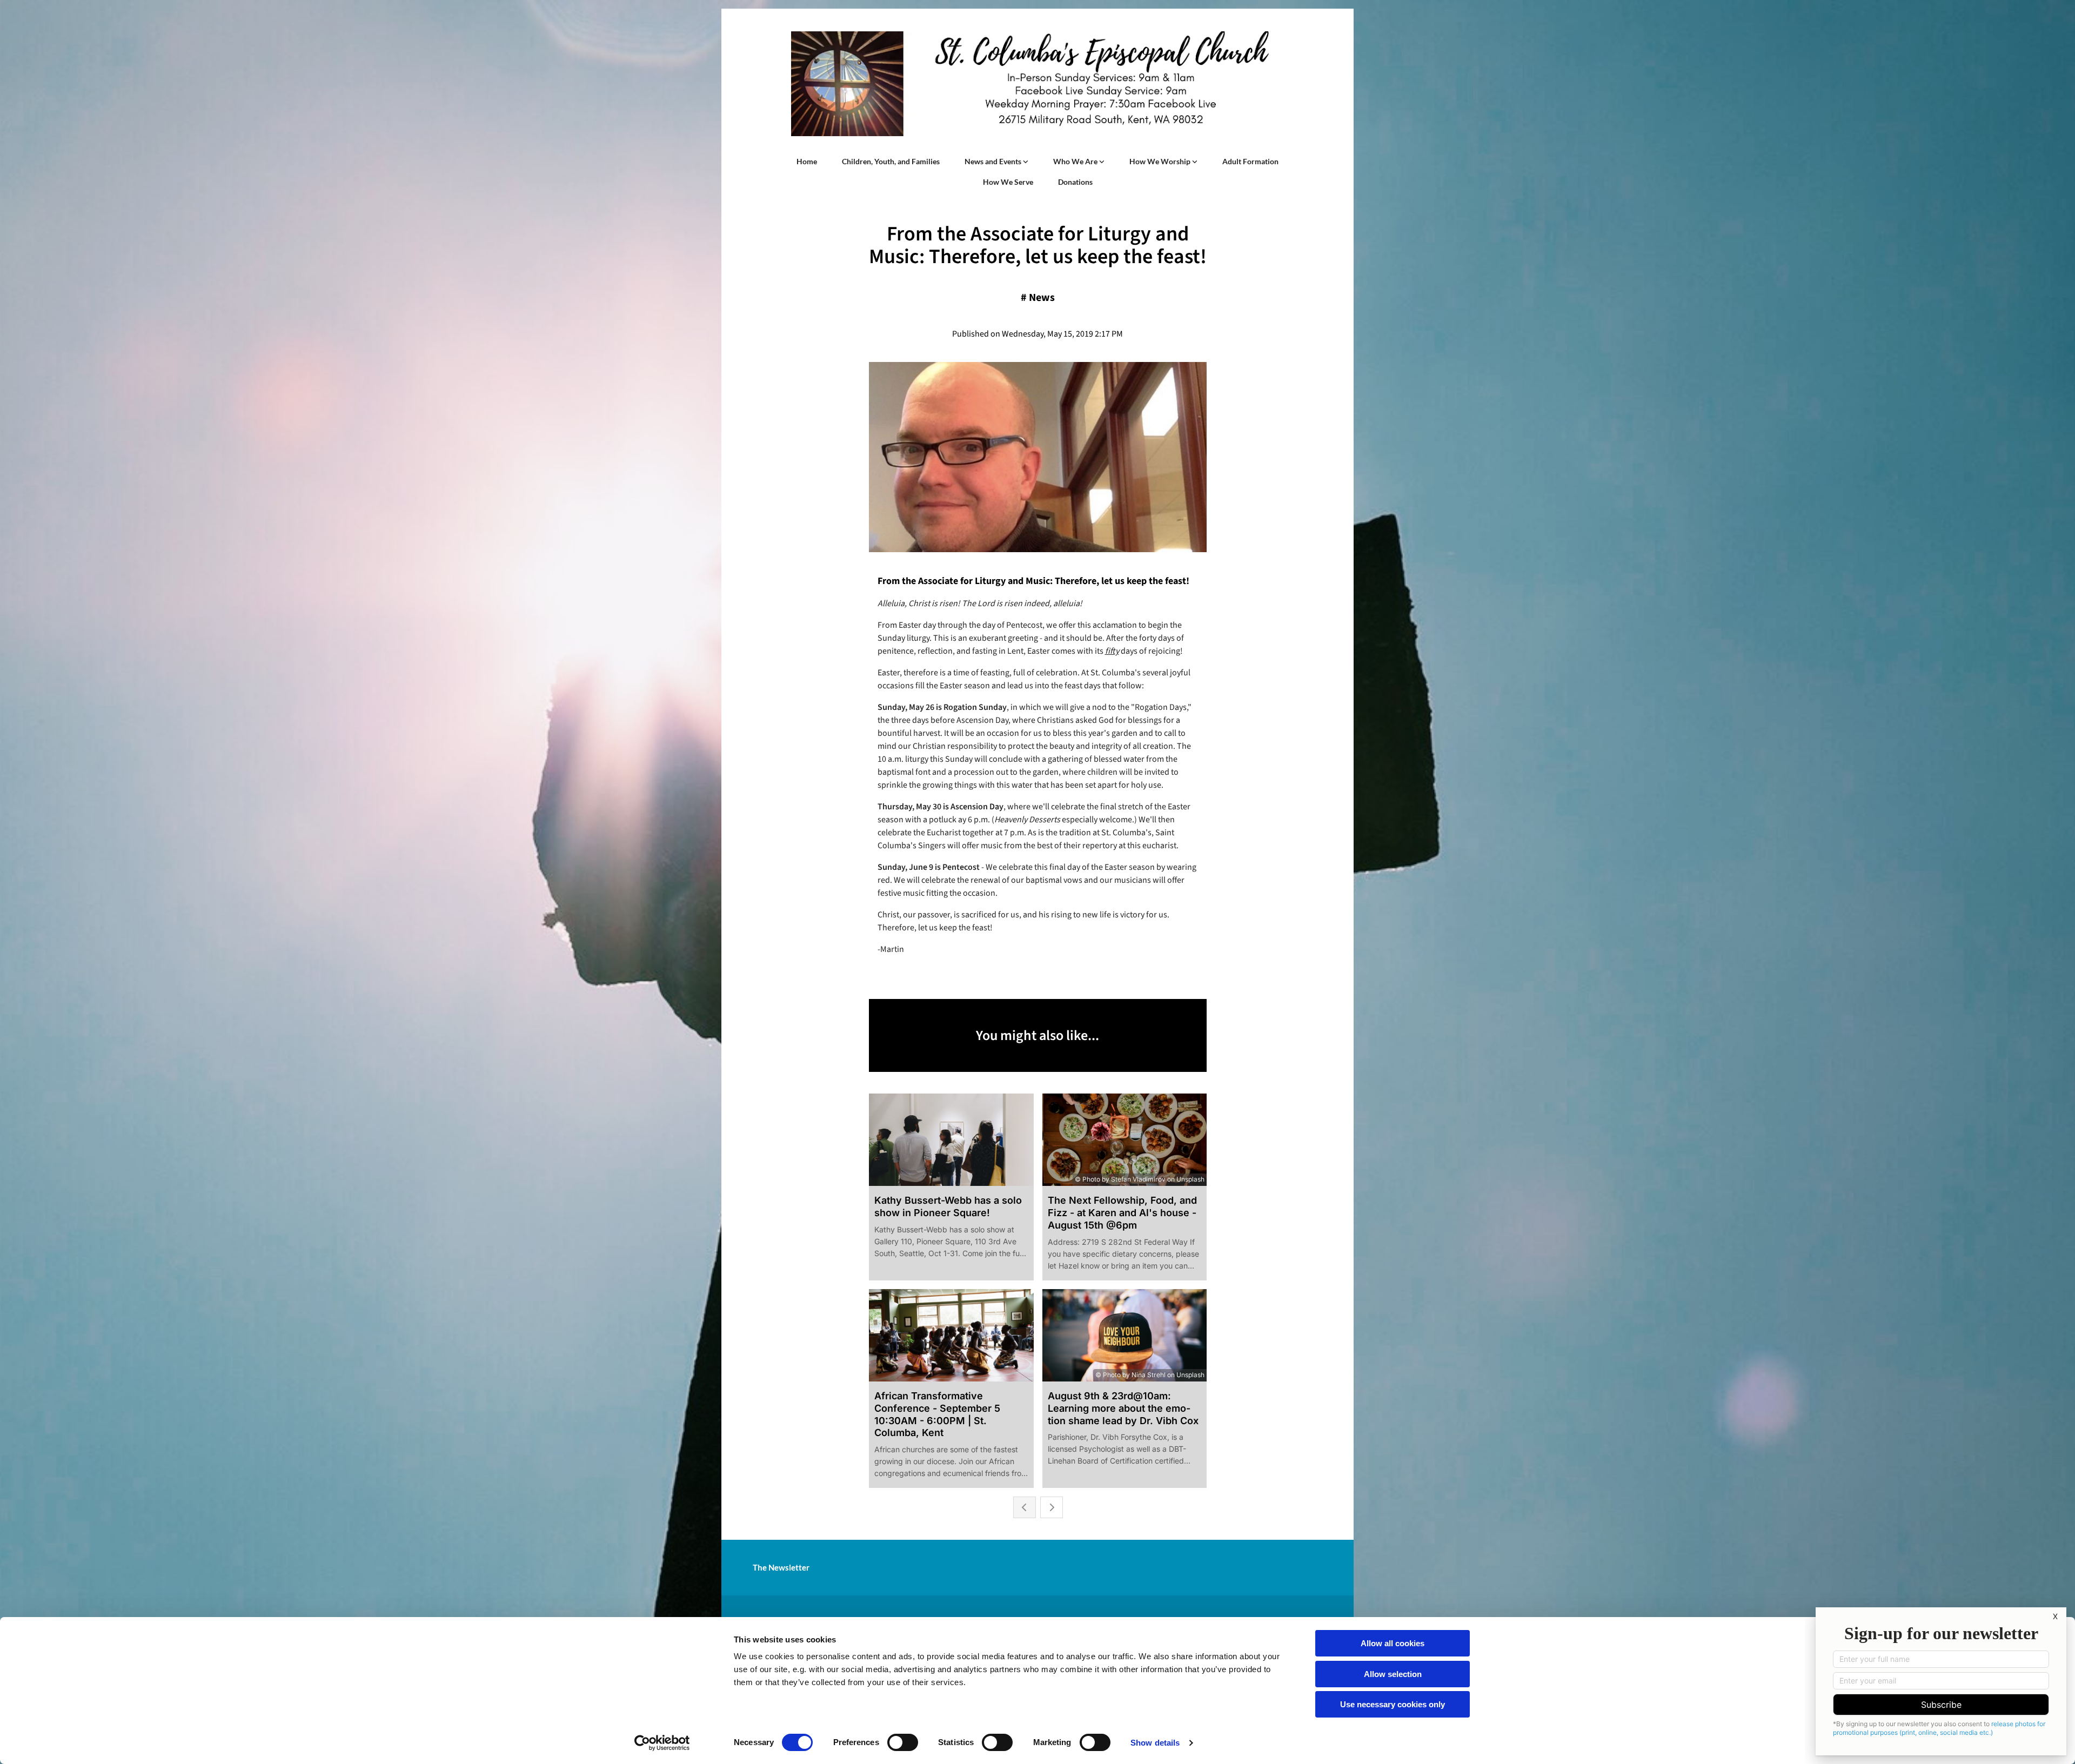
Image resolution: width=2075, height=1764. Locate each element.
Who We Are (1076, 161)
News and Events (994, 161)
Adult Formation (1250, 161)
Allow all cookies (1393, 1643)
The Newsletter (781, 1567)
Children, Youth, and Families (891, 161)
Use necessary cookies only (1393, 1704)
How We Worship (1161, 161)
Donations (1075, 182)
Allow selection (1393, 1674)
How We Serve (1008, 182)
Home (807, 161)
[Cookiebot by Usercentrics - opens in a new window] (662, 1743)
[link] (996, 162)
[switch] (903, 1742)
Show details (1155, 1743)
